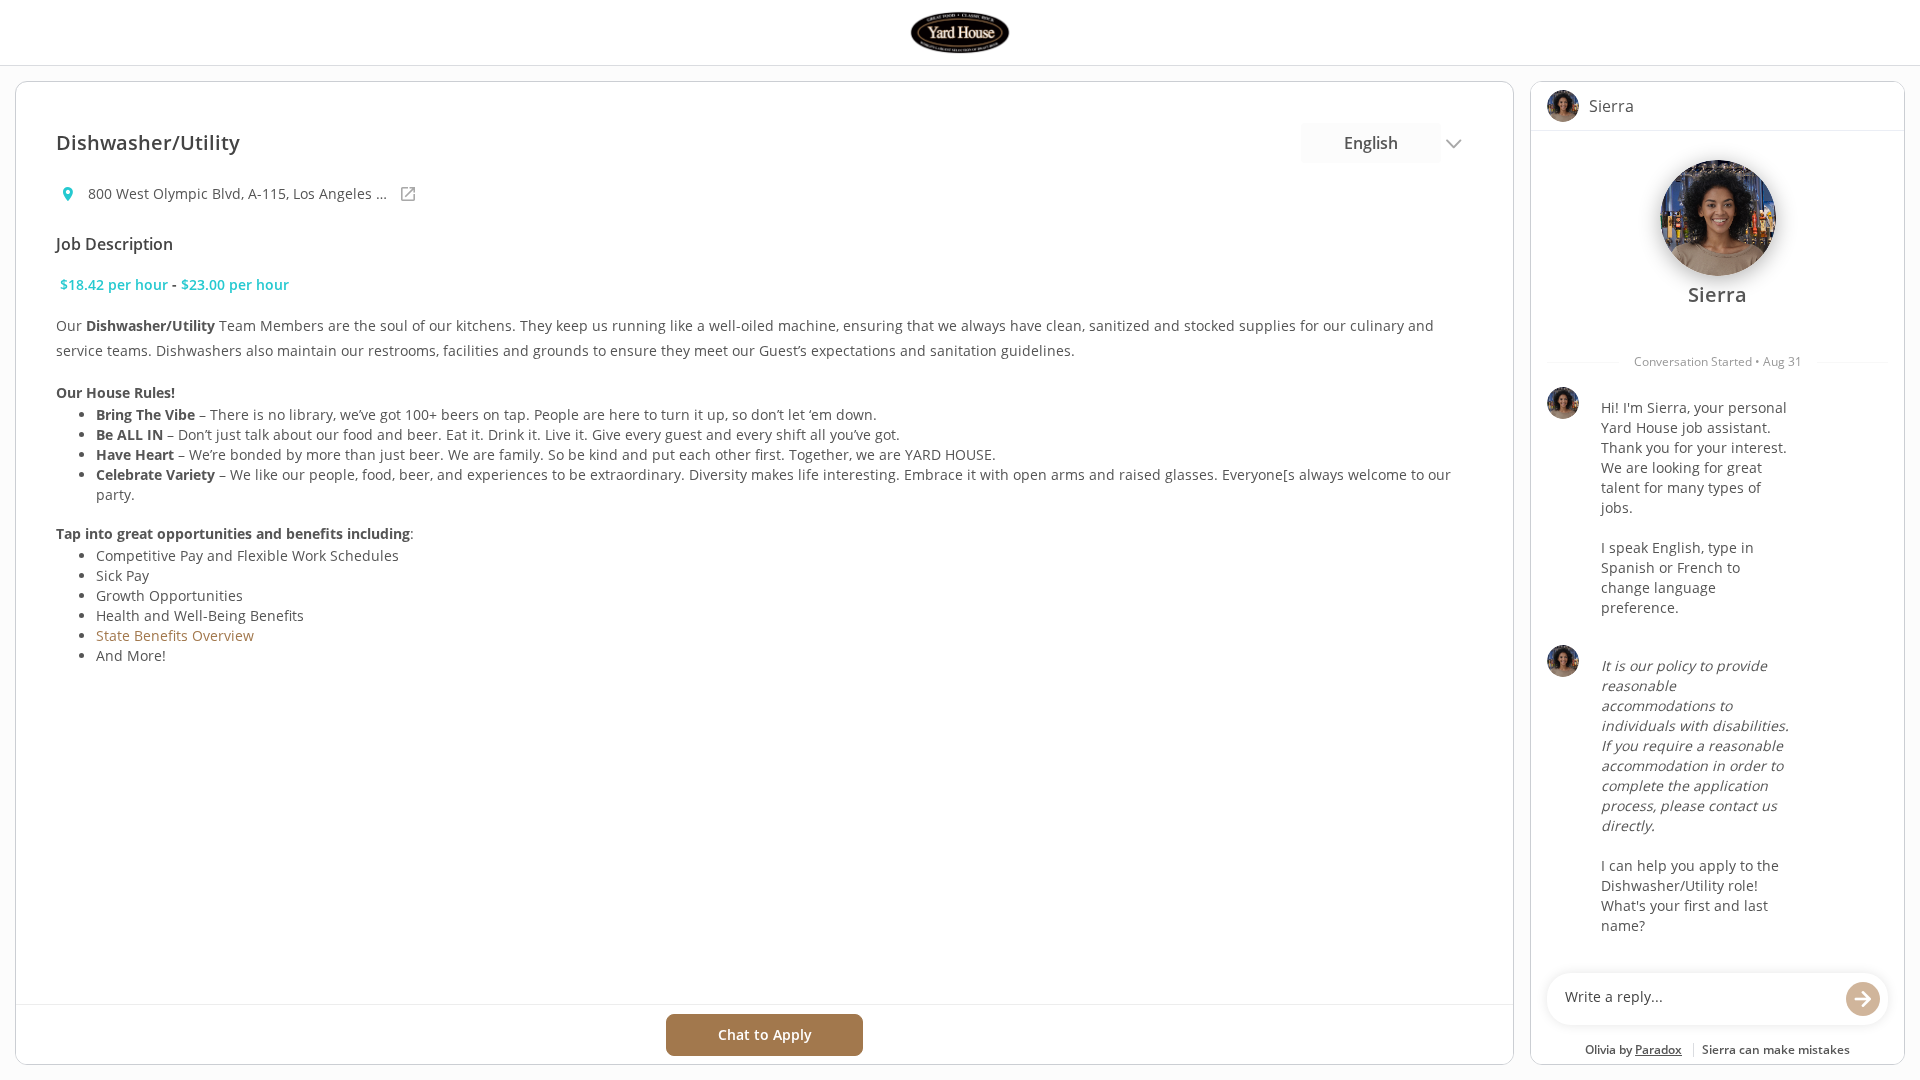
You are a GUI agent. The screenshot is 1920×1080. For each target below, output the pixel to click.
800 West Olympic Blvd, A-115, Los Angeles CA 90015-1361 (238, 193)
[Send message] (1863, 999)
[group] (1717, 547)
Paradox (1658, 1049)
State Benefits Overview (175, 635)
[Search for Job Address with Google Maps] (408, 194)
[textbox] (1698, 999)
